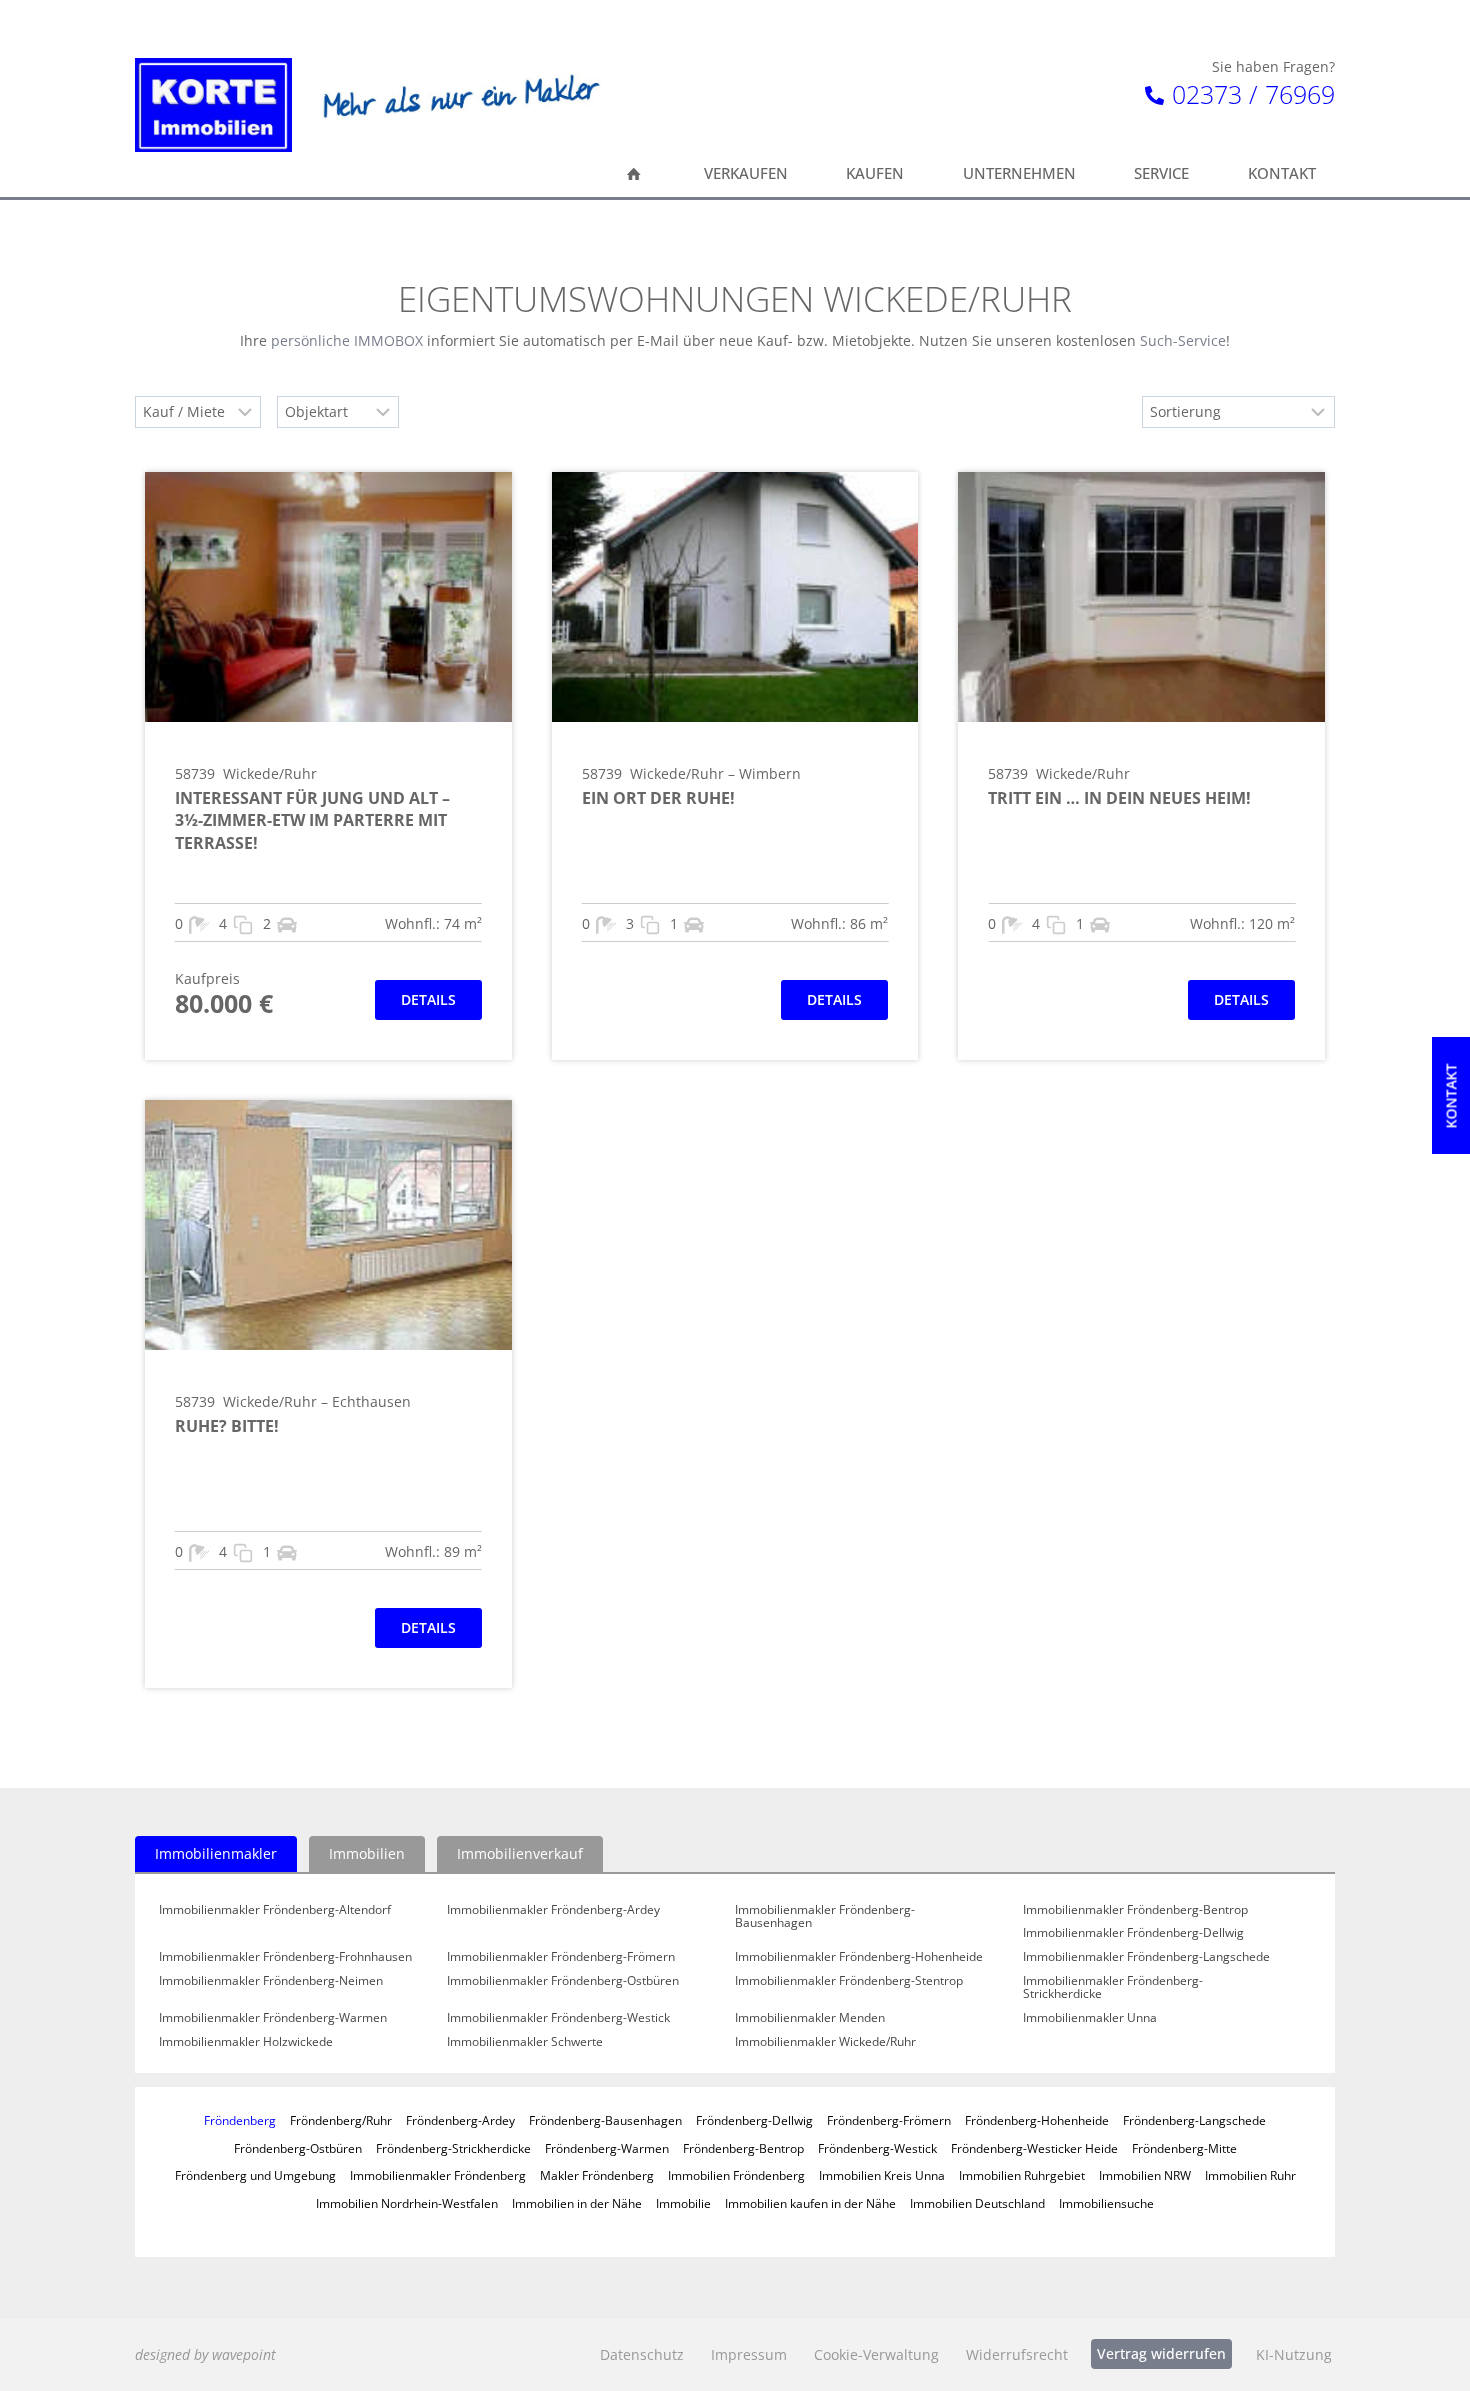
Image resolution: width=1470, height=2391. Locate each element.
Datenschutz (642, 2354)
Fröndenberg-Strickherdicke (453, 2148)
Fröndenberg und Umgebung (255, 2175)
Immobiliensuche (1106, 2203)
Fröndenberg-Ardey (460, 2120)
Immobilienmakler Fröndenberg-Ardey (553, 1910)
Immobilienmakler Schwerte (525, 2042)
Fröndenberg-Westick (877, 2148)
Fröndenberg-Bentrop (743, 2148)
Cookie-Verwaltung (876, 2354)
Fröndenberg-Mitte (1184, 2148)
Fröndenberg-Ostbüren (298, 2148)
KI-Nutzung (1294, 2354)
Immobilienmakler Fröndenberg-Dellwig (1133, 1933)
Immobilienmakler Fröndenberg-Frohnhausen (285, 1957)
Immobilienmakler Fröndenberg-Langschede (1146, 1957)
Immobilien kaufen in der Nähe (810, 2203)
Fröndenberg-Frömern (889, 2120)
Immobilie (683, 2203)
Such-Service (1183, 340)
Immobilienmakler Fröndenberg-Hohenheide (859, 1957)
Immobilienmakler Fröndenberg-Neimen (271, 1981)
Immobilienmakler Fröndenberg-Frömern (561, 1957)
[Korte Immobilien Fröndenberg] (213, 105)
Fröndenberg (240, 2120)
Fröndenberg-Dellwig (754, 2120)
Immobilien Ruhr (1250, 2175)
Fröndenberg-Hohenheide (1037, 2120)
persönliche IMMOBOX (347, 340)
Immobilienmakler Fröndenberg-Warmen (273, 2018)
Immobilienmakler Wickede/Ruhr (825, 2042)
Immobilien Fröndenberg (736, 2175)
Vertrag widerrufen (1161, 2353)
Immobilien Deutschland (977, 2203)
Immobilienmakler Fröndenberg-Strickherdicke (1113, 1987)
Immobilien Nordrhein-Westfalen (407, 2203)
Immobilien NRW (1145, 2175)
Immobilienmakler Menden (810, 2018)
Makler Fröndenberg (597, 2175)
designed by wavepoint (205, 2354)
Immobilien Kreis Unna (882, 2175)
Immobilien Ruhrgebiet (1022, 2175)
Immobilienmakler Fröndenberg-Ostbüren (563, 1981)
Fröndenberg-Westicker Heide (1034, 2148)
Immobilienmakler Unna (1090, 2018)
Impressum (749, 2354)
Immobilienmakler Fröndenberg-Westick (558, 2018)
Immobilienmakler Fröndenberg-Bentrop (1135, 1910)
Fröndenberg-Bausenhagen (605, 2120)
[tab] (216, 1854)
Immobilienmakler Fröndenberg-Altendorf (275, 1910)
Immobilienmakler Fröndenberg (438, 2175)
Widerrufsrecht (1017, 2354)
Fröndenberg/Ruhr (341, 2120)
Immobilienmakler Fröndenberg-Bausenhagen (825, 1916)
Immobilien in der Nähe (577, 2203)
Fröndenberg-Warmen (607, 2148)
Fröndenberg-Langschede (1194, 2120)
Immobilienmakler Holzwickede (246, 2042)
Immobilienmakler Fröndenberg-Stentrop (849, 1981)
